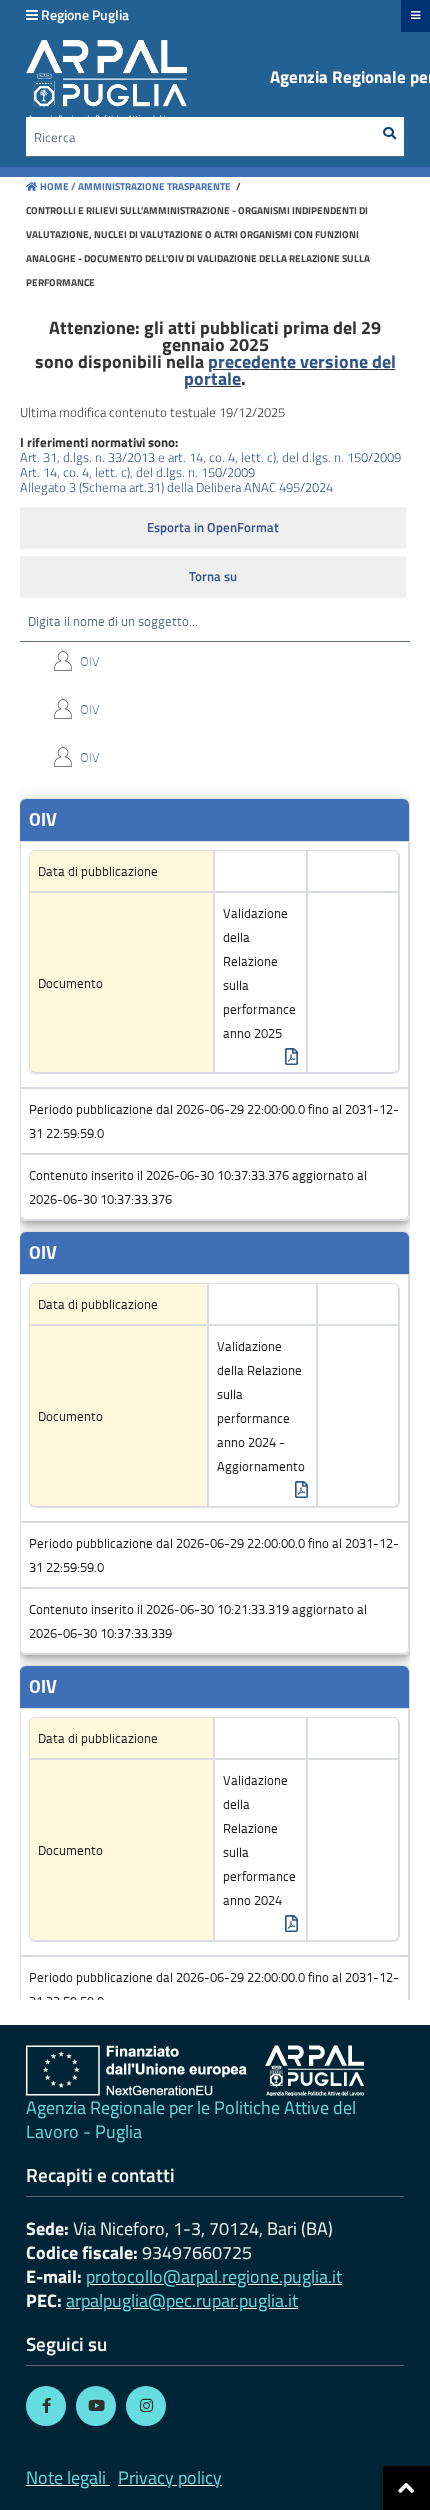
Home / (58, 186)
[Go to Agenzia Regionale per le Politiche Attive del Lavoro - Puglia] (195, 2070)
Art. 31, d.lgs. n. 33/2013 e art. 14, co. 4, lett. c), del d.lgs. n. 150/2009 (210, 457)
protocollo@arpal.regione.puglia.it (214, 2276)
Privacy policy (170, 2477)
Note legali (66, 2477)
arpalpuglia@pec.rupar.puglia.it (182, 2300)
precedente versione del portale (290, 370)
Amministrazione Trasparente (153, 186)
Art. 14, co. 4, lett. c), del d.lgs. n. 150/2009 (137, 472)
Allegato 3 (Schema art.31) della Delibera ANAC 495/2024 (176, 487)
